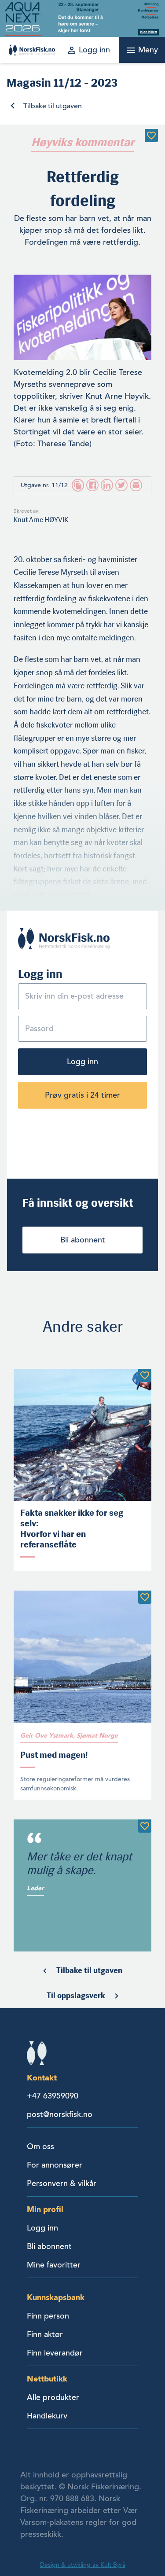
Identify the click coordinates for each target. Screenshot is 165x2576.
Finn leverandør (55, 2353)
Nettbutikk (47, 2379)
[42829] (151, 136)
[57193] (145, 1597)
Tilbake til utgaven (53, 106)
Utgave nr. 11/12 (44, 485)
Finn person (48, 2316)
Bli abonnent (83, 1240)
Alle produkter (53, 2397)
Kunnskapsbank (56, 2297)
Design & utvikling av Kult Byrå (83, 2565)
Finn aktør (45, 2334)
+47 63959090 (53, 2096)
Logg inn (82, 1062)
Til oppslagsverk (76, 1995)
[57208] (145, 1375)
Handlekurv (47, 2416)
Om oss (40, 2146)
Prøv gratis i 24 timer (82, 1095)
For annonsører (55, 2165)
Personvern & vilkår (62, 2183)
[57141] (145, 1826)
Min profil (45, 2209)
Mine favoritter (54, 2265)
